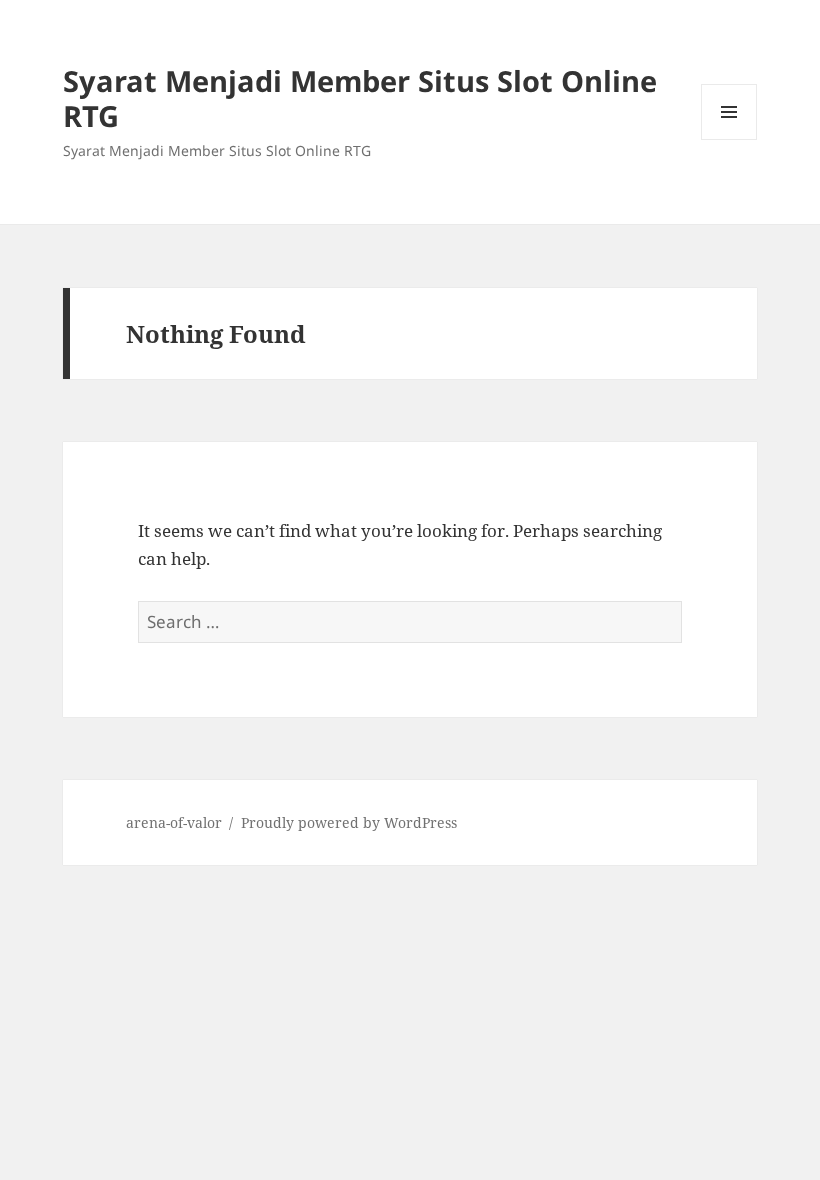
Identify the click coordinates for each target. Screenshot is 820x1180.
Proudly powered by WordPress (349, 822)
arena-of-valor (174, 822)
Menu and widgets (729, 139)
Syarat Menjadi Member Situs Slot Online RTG (360, 98)
